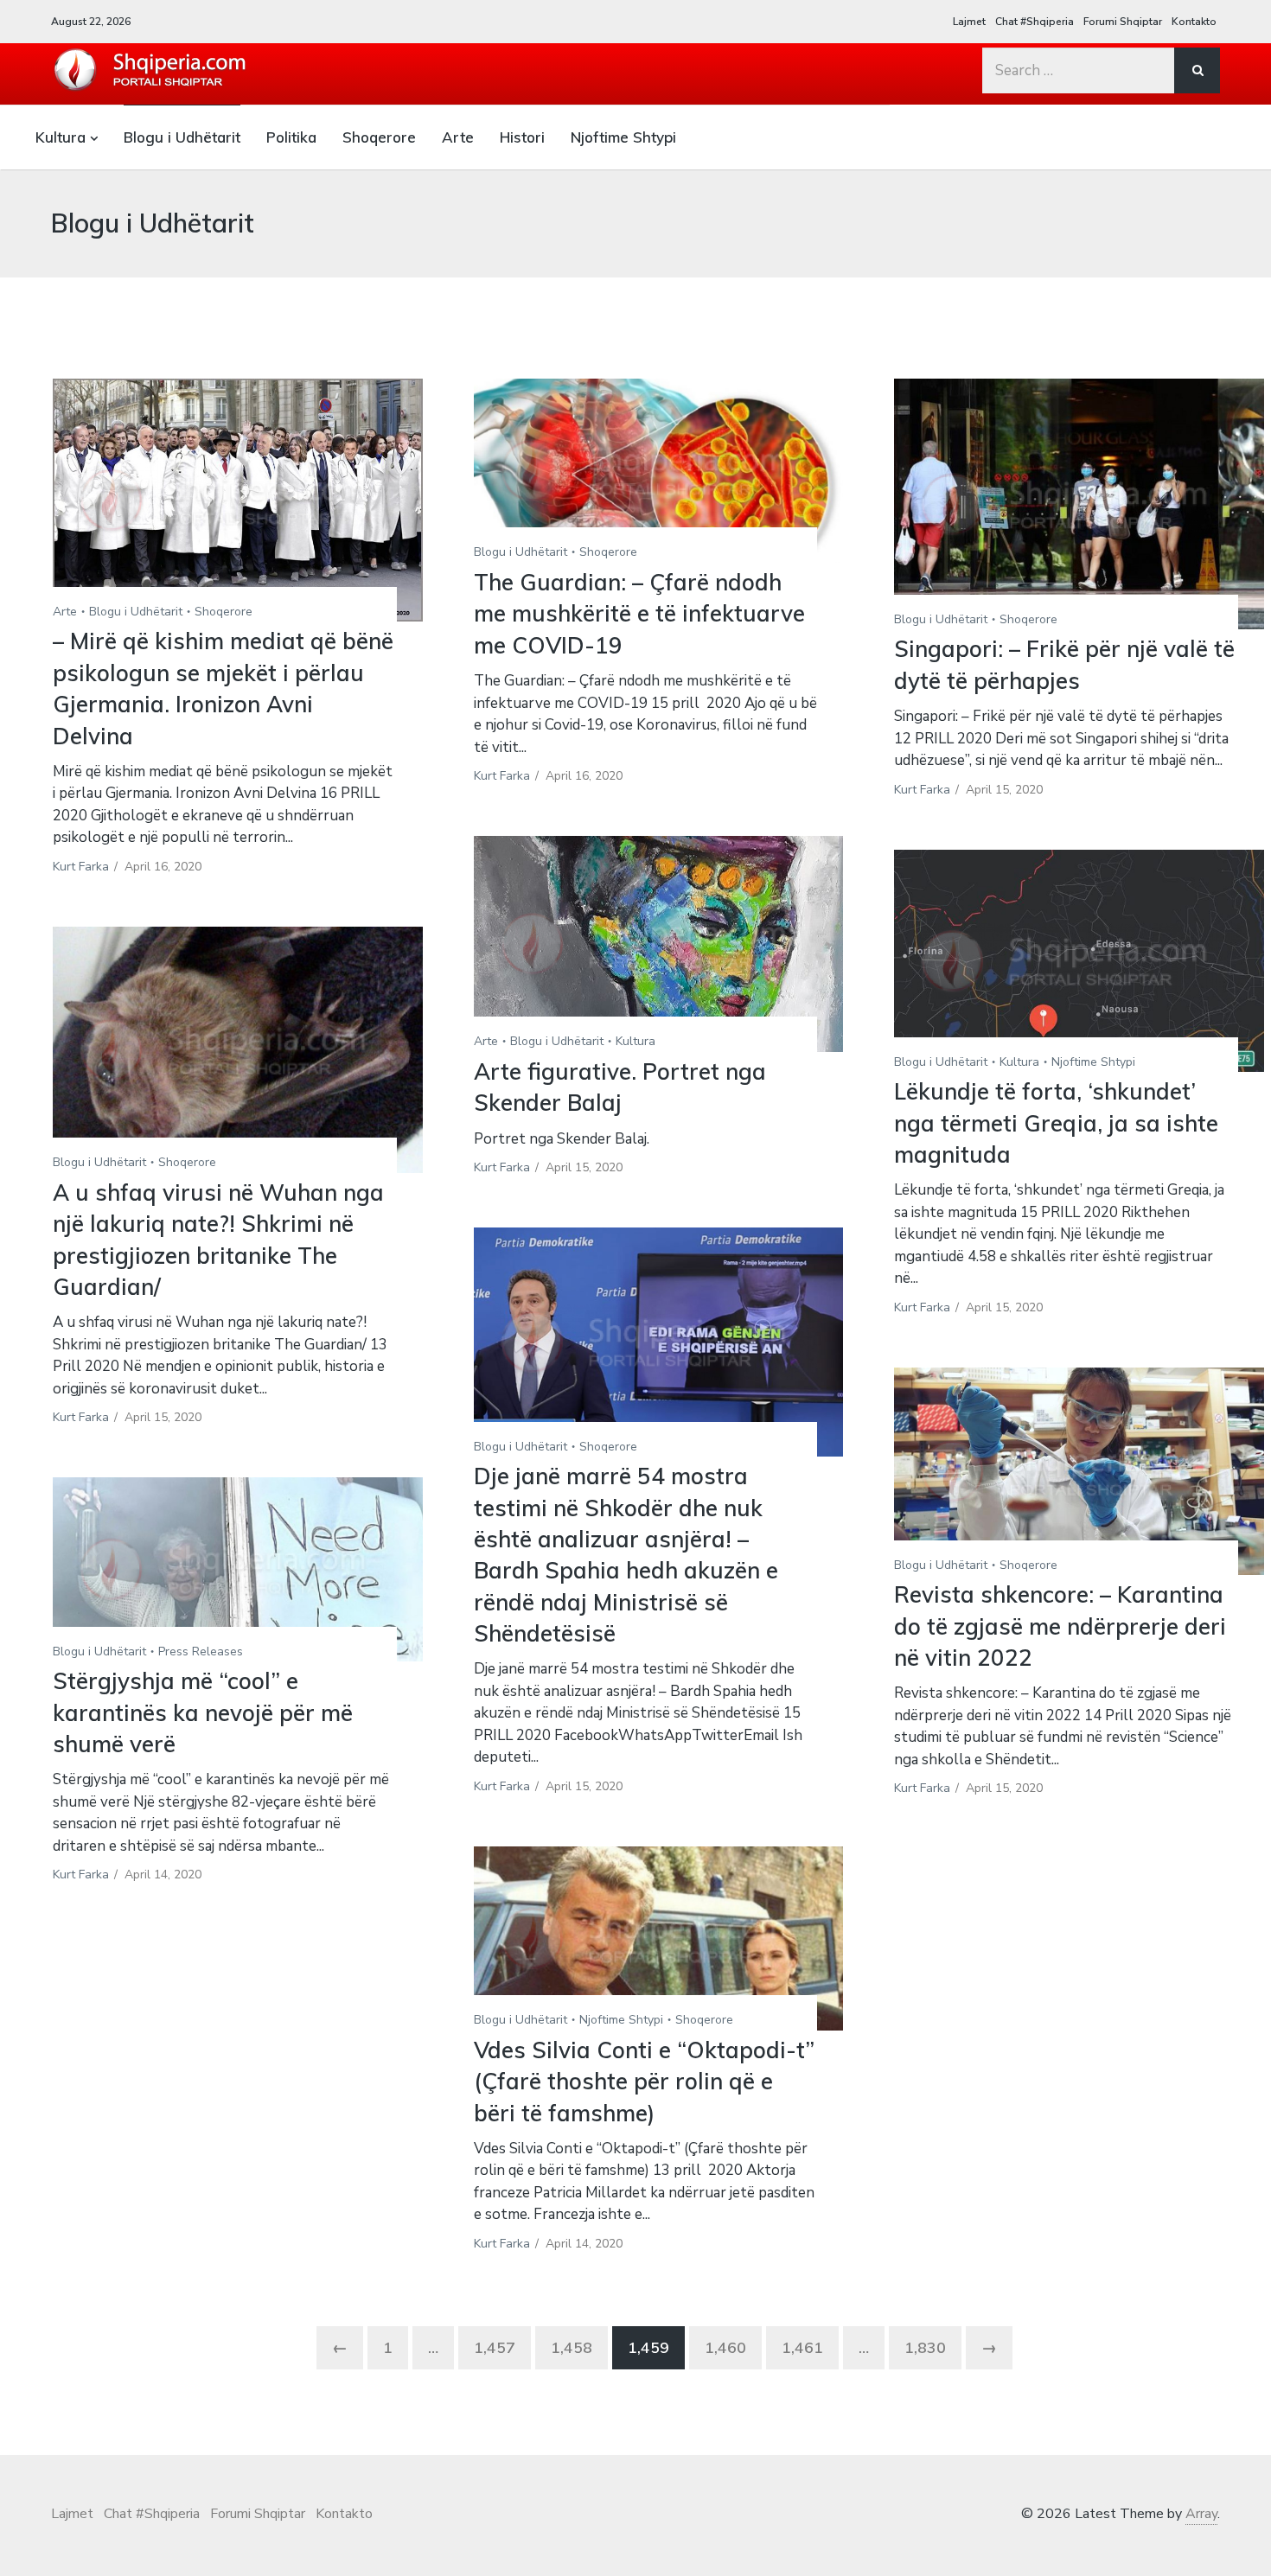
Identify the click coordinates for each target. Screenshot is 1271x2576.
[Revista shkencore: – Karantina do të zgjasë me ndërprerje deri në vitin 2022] (1079, 1471)
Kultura (61, 137)
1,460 (725, 2347)
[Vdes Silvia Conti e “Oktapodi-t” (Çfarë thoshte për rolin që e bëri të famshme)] (659, 1938)
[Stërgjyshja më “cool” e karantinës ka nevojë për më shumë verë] (238, 1569)
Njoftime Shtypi (623, 137)
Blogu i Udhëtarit (182, 137)
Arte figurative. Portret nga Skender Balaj (620, 1087)
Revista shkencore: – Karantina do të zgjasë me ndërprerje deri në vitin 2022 (1060, 1626)
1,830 (925, 2347)
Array (1201, 2514)
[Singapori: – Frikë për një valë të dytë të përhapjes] (1079, 504)
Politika (291, 137)
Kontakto (1194, 22)
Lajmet (969, 22)
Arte (458, 137)
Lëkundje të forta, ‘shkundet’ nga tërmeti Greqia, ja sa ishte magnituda (1056, 1123)
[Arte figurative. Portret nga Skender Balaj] (659, 944)
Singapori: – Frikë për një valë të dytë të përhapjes (1064, 664)
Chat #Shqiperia (1035, 22)
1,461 (802, 2347)
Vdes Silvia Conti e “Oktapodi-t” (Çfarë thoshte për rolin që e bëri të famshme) (644, 2082)
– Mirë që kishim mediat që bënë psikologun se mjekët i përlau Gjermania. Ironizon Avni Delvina (223, 688)
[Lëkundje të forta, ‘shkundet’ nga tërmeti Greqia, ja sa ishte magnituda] (1079, 961)
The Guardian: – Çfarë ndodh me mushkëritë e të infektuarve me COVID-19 (639, 614)
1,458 (572, 2347)
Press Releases (201, 1651)
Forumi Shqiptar (1123, 22)
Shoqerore (379, 137)
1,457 (495, 2347)
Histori (522, 137)
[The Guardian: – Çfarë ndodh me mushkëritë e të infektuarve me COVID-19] (659, 471)
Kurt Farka (81, 867)
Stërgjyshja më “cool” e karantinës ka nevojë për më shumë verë (203, 1712)
